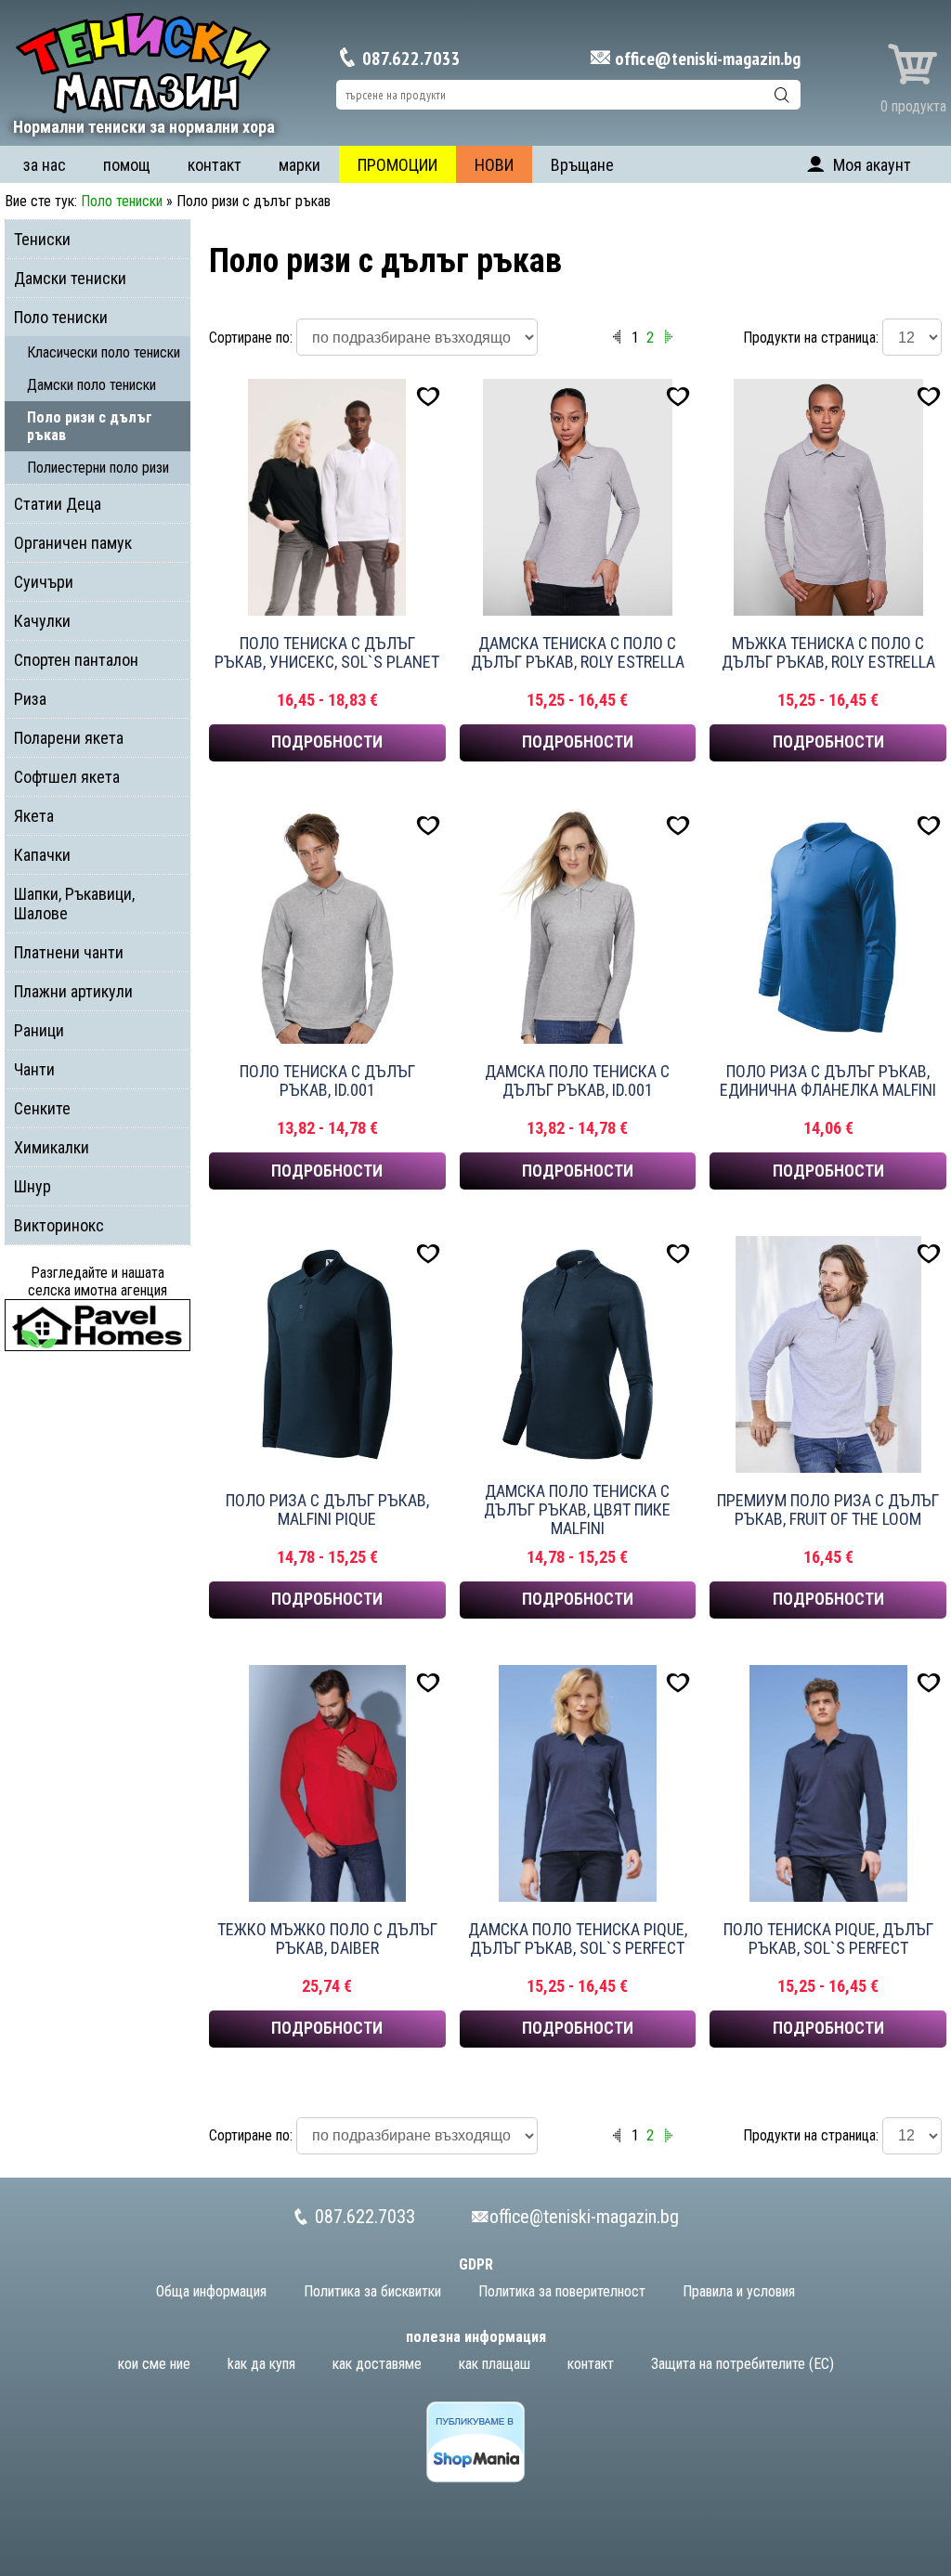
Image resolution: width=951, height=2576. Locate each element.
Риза (30, 699)
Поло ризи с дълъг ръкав (90, 426)
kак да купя (261, 2364)
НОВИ (494, 165)
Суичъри (44, 582)
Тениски (42, 239)
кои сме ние (154, 2364)
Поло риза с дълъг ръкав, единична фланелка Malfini (828, 1081)
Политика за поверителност (562, 2291)
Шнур (33, 1186)
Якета (34, 816)
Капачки (42, 855)
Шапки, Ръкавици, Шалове (74, 904)
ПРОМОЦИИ (397, 165)
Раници (39, 1030)
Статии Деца (58, 504)
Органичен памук (73, 543)
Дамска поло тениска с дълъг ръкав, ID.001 (577, 1081)
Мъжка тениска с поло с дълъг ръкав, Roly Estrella (828, 653)
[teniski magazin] (144, 112)
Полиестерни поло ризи (98, 468)
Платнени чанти (69, 952)
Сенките (42, 1108)
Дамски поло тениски (91, 385)
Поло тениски (122, 201)
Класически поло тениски (104, 352)
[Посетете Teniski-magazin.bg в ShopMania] (475, 2478)
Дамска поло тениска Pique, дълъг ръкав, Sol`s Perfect (578, 1939)
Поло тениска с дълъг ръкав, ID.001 (327, 1081)
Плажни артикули (73, 991)
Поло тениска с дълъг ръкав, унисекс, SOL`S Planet (327, 653)
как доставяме (377, 2364)
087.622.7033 (410, 59)
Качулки (42, 621)
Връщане (582, 165)
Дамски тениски (70, 278)
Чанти (34, 1069)
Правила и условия (739, 2291)
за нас (45, 165)
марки (300, 165)
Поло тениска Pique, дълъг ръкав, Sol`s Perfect (828, 1939)
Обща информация (211, 2291)
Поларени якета (69, 738)
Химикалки (52, 1147)
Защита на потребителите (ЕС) (743, 2364)
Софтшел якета (67, 777)
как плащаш (495, 2364)
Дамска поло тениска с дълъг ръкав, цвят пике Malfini (577, 1510)
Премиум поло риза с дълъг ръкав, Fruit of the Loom (828, 1510)
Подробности (327, 742)
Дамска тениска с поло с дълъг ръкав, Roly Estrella (578, 653)
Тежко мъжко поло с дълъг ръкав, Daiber (327, 1939)
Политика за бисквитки (372, 2291)
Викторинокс (59, 1225)
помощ (127, 165)
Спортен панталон (76, 660)
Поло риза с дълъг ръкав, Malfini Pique (327, 1510)
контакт (215, 165)
